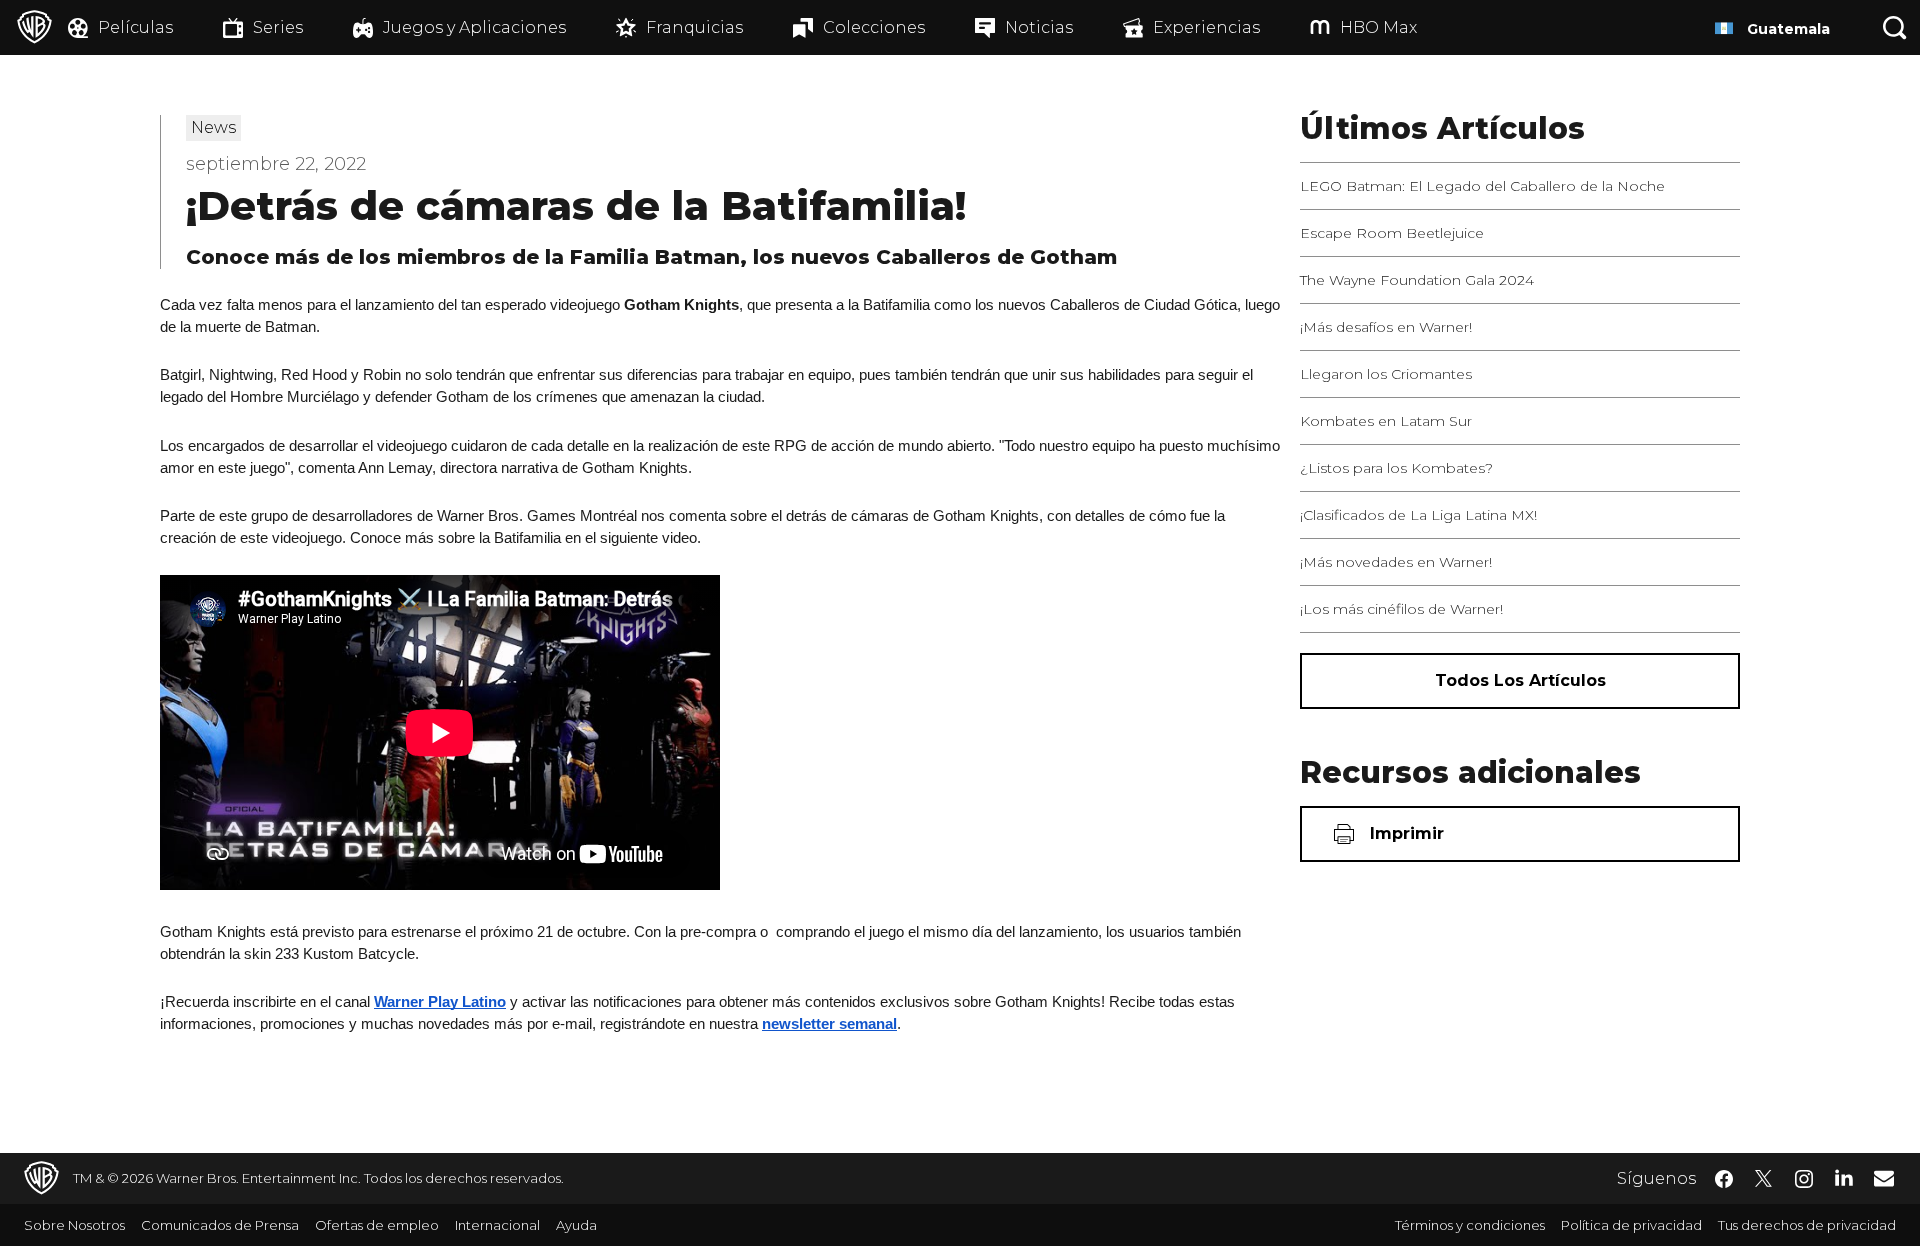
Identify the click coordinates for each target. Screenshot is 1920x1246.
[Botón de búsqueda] (1895, 27)
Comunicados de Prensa (220, 1225)
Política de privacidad (1631, 1225)
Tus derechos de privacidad (1807, 1225)
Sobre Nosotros (74, 1225)
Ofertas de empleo (377, 1225)
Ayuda (576, 1225)
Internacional (497, 1225)
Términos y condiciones (1470, 1225)
